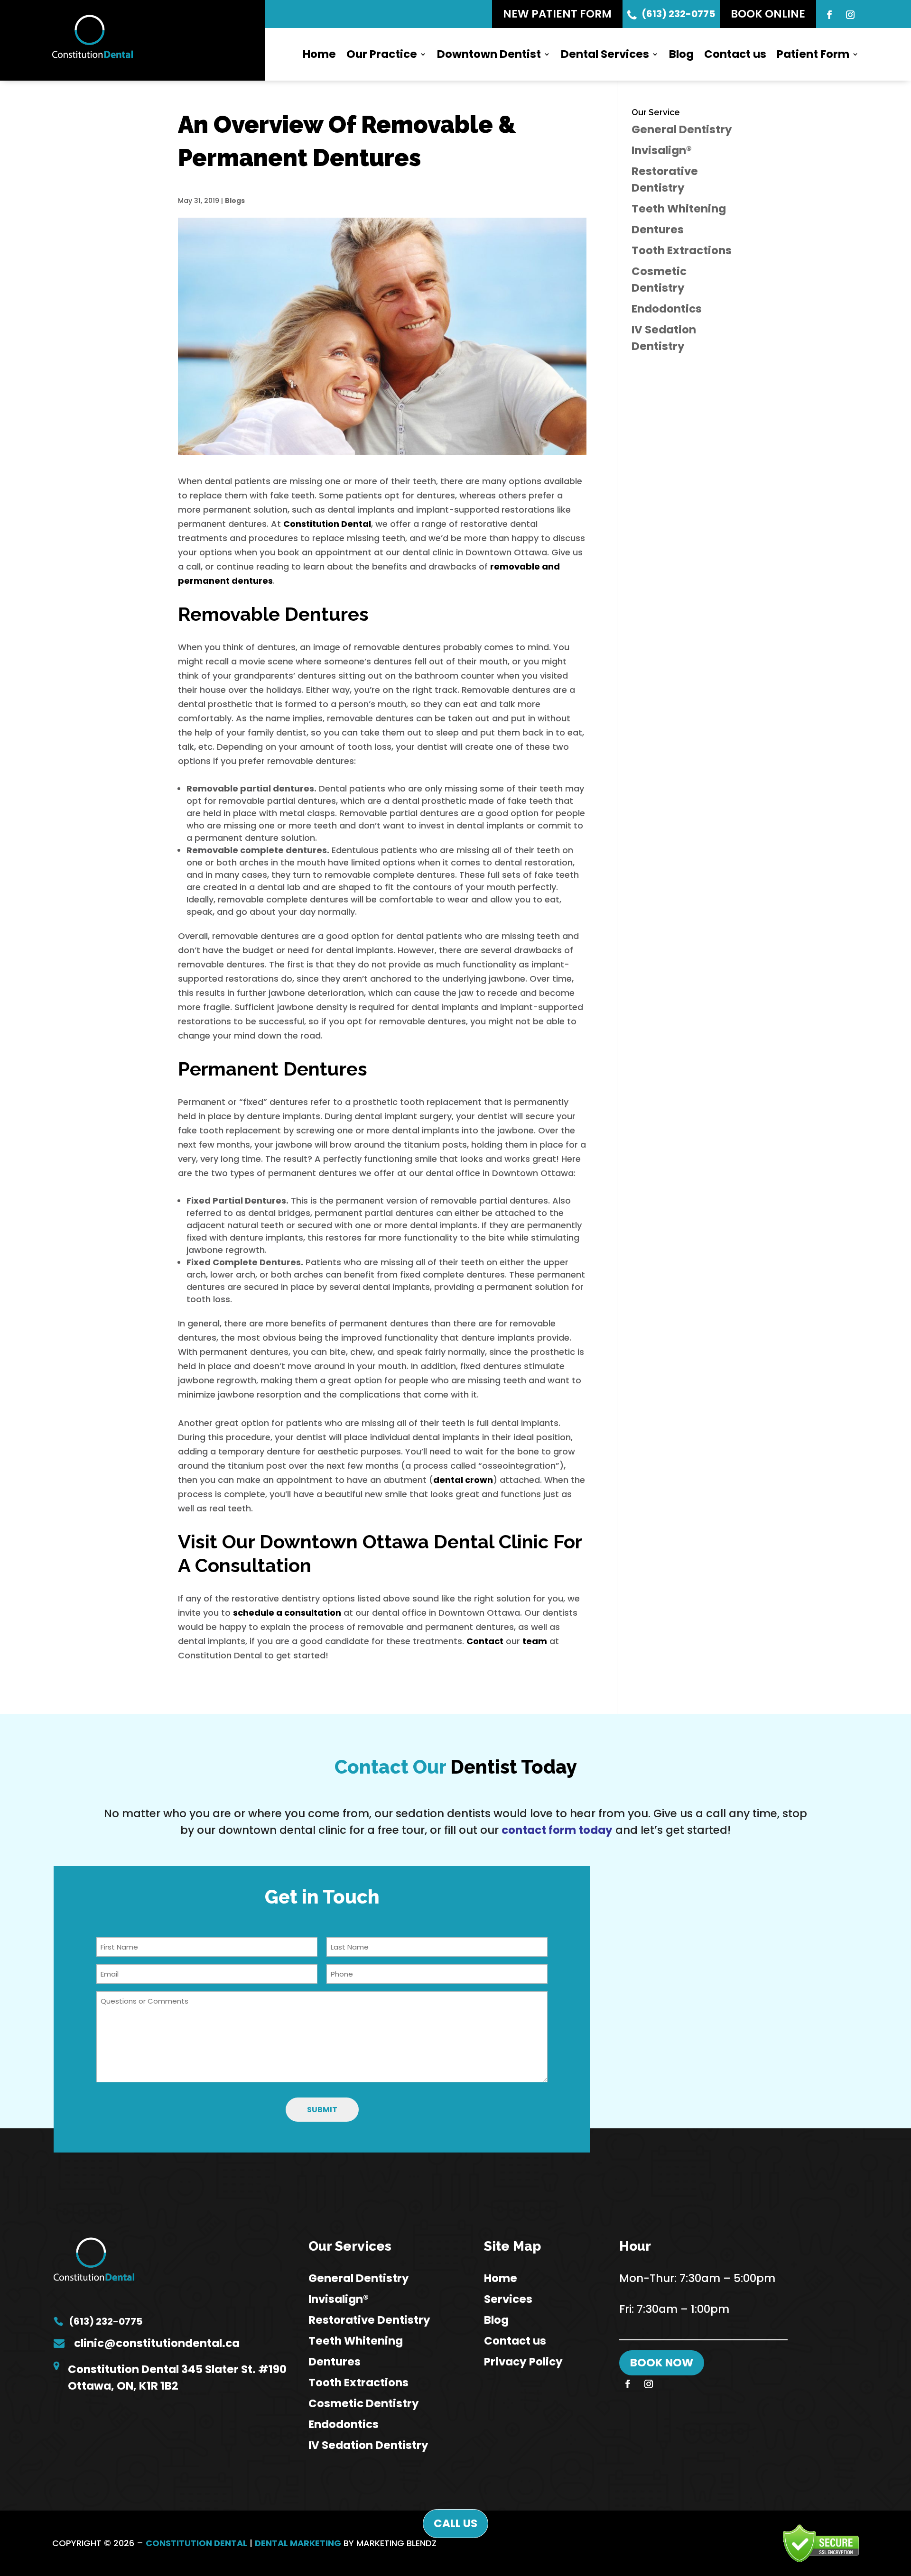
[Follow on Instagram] (850, 15)
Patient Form (813, 54)
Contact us (735, 54)
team (535, 1641)
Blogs (235, 201)
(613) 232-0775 (678, 14)
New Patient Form (557, 14)
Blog (681, 54)
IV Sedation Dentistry (368, 2445)
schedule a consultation (287, 1613)
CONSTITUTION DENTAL (196, 2543)
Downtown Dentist (489, 54)
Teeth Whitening (679, 209)
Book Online (768, 14)
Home (319, 54)
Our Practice (382, 54)
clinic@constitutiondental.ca (157, 2343)
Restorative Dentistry (369, 2320)
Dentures (658, 230)
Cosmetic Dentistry (364, 2403)
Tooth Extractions (682, 250)
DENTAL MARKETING (298, 2543)
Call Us (455, 2523)
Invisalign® (662, 150)
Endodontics (667, 309)
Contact (485, 1641)
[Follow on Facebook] (829, 15)
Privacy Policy (523, 2362)
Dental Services (605, 54)
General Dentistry (682, 129)
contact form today (557, 1830)
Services (508, 2299)
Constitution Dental (327, 524)
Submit (322, 2110)
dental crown (463, 1480)
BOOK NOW (662, 2363)
